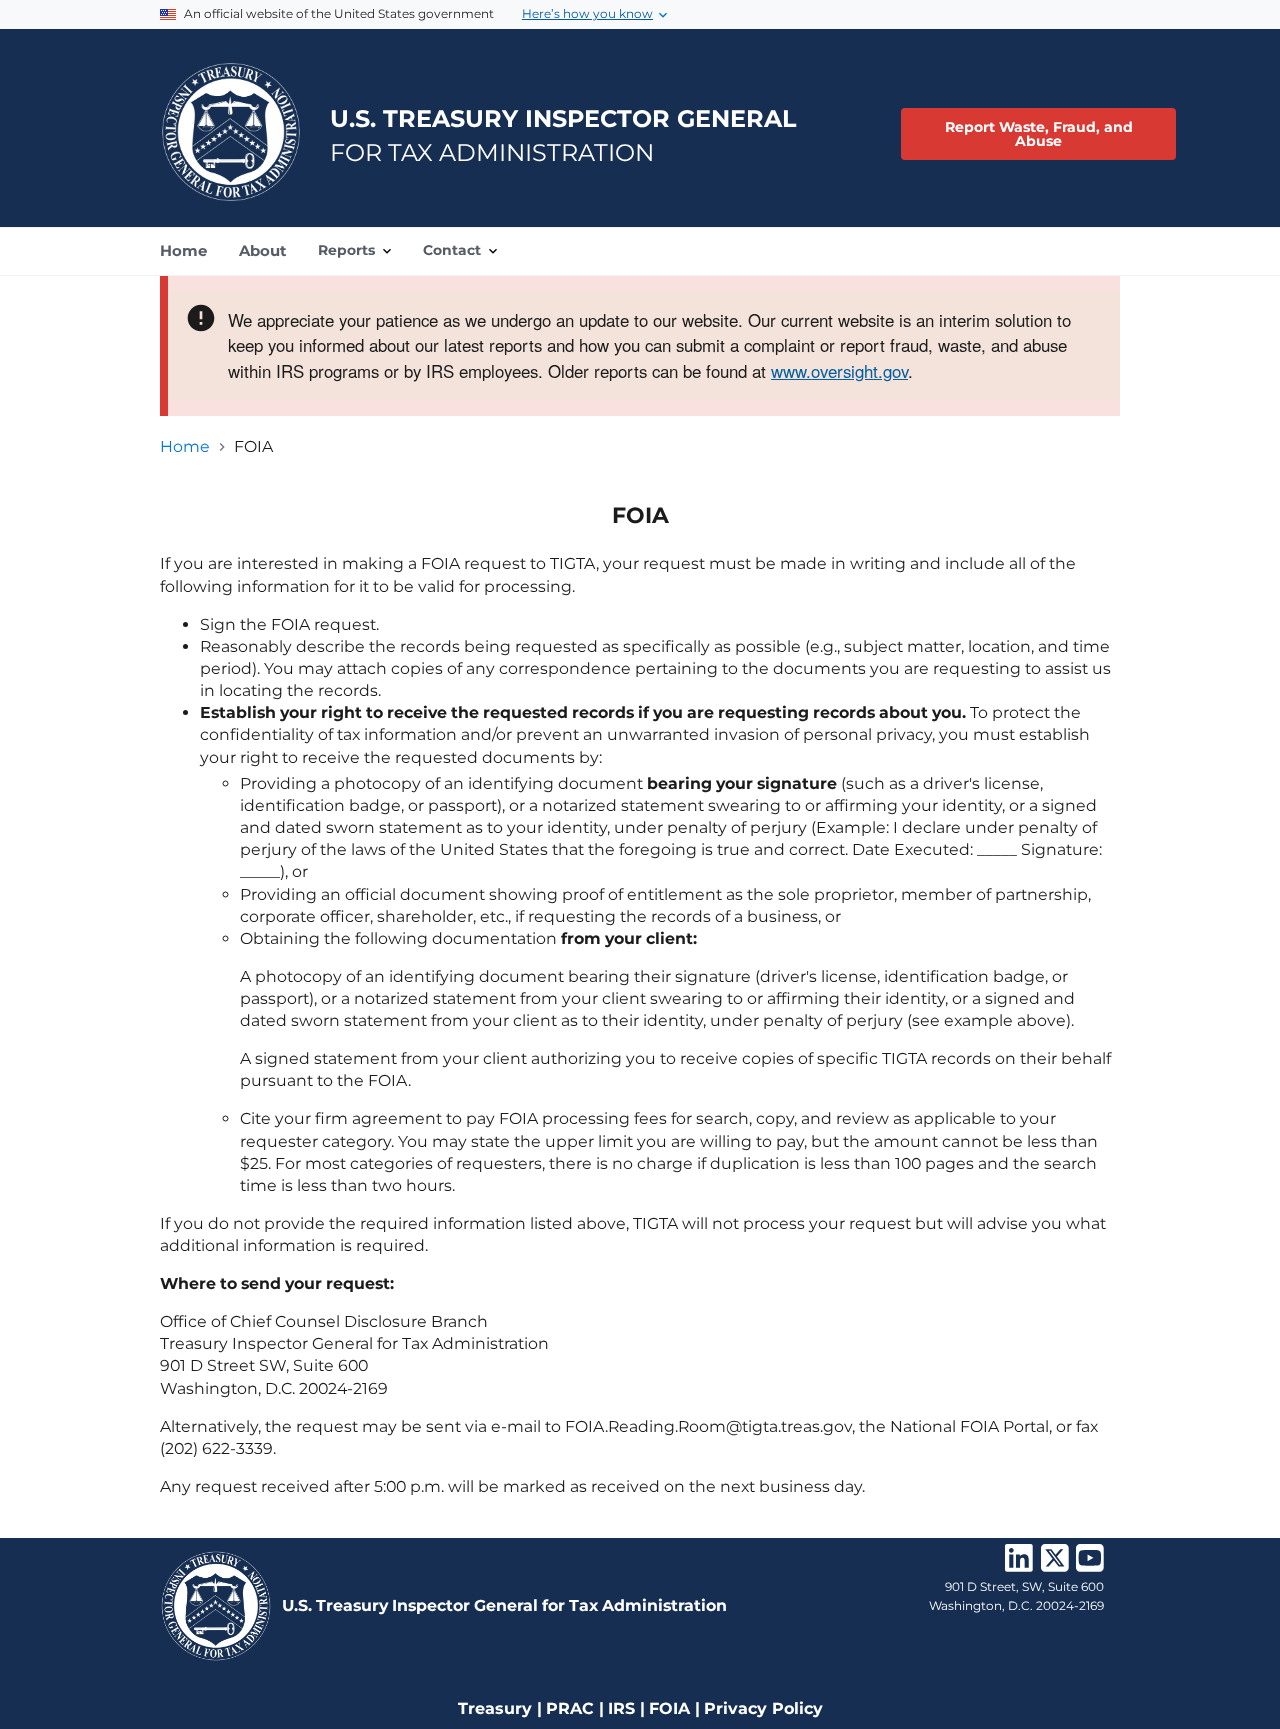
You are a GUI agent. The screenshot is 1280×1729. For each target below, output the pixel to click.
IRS (621, 1709)
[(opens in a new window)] (1019, 1564)
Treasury (495, 1709)
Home (185, 446)
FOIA (669, 1709)
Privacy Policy (763, 1709)
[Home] (231, 132)
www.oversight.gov (839, 371)
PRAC (570, 1709)
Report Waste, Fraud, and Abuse (1039, 134)
